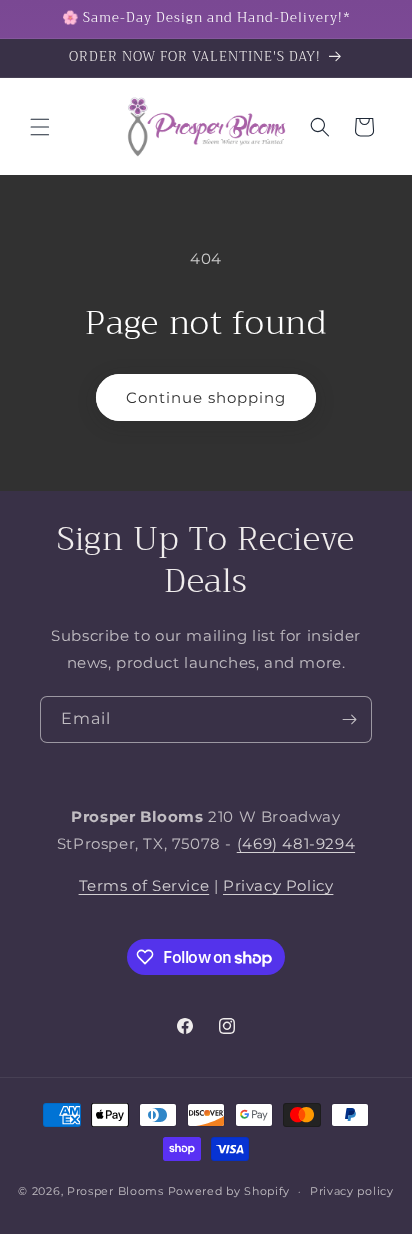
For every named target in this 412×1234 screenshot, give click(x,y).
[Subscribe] (349, 719)
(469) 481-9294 (296, 843)
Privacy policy (352, 1191)
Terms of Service (144, 885)
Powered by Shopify (229, 1191)
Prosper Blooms (115, 1191)
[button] (40, 127)
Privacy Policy (278, 885)
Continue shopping (206, 397)
